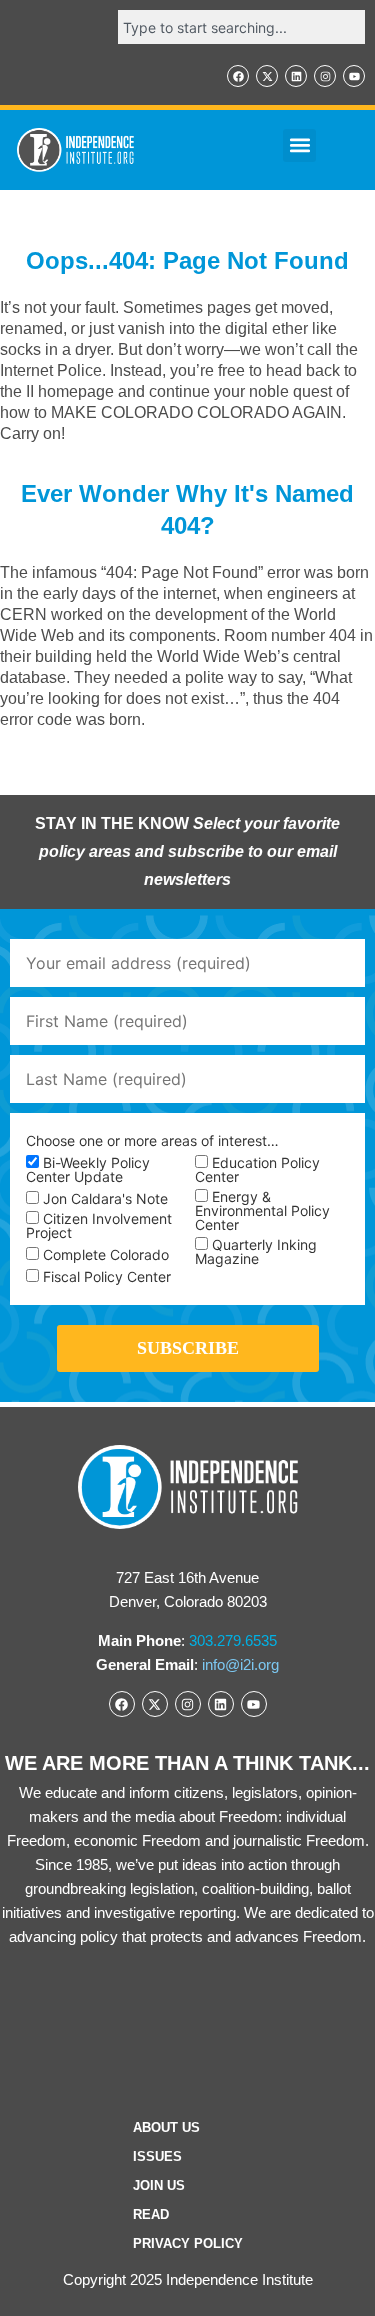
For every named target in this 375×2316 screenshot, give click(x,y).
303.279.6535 (233, 1640)
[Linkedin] (296, 76)
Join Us (159, 2185)
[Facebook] (238, 76)
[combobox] (241, 27)
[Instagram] (325, 76)
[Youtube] (354, 76)
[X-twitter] (267, 76)
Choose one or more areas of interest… (152, 1141)
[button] (299, 145)
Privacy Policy (188, 2243)
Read (151, 2214)
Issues (157, 2156)
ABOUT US (166, 2127)
